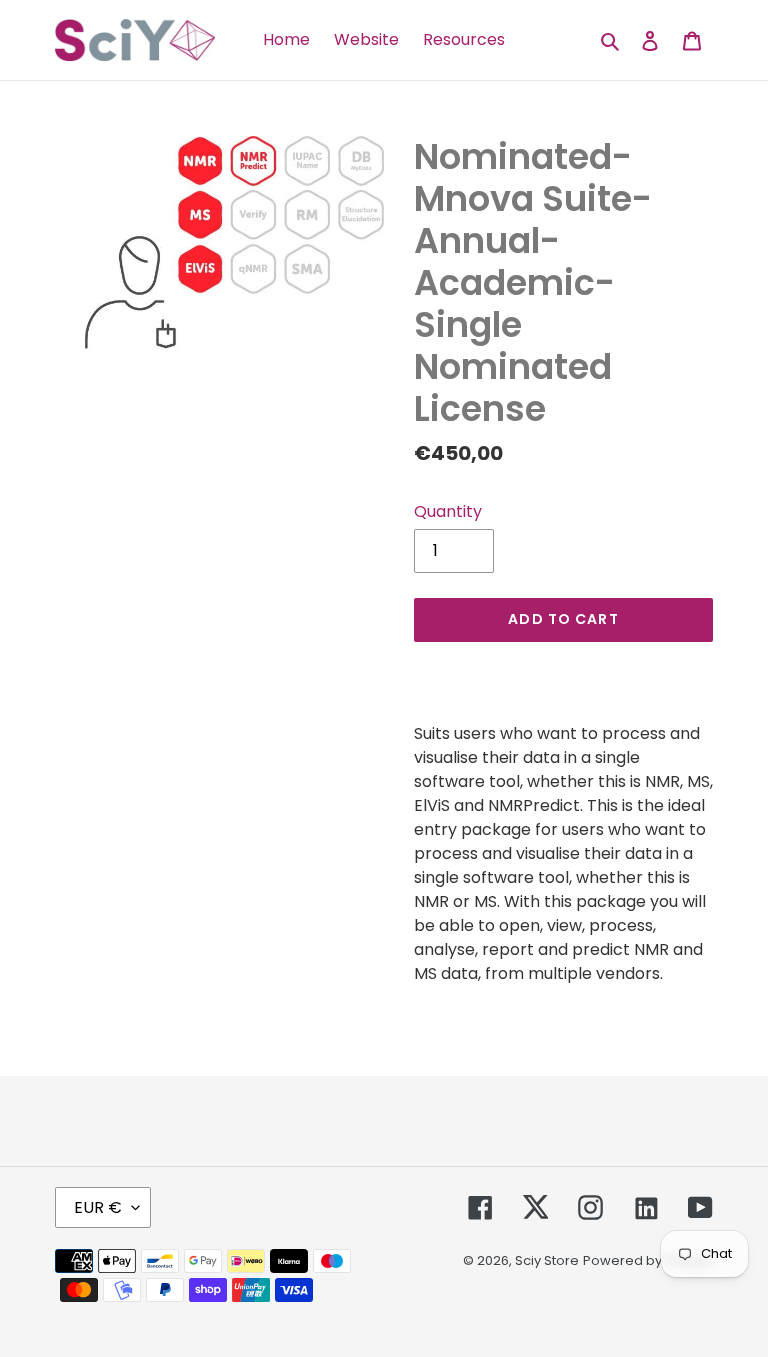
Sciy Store (547, 1260)
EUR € (98, 1207)
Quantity (448, 511)
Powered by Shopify (648, 1260)
